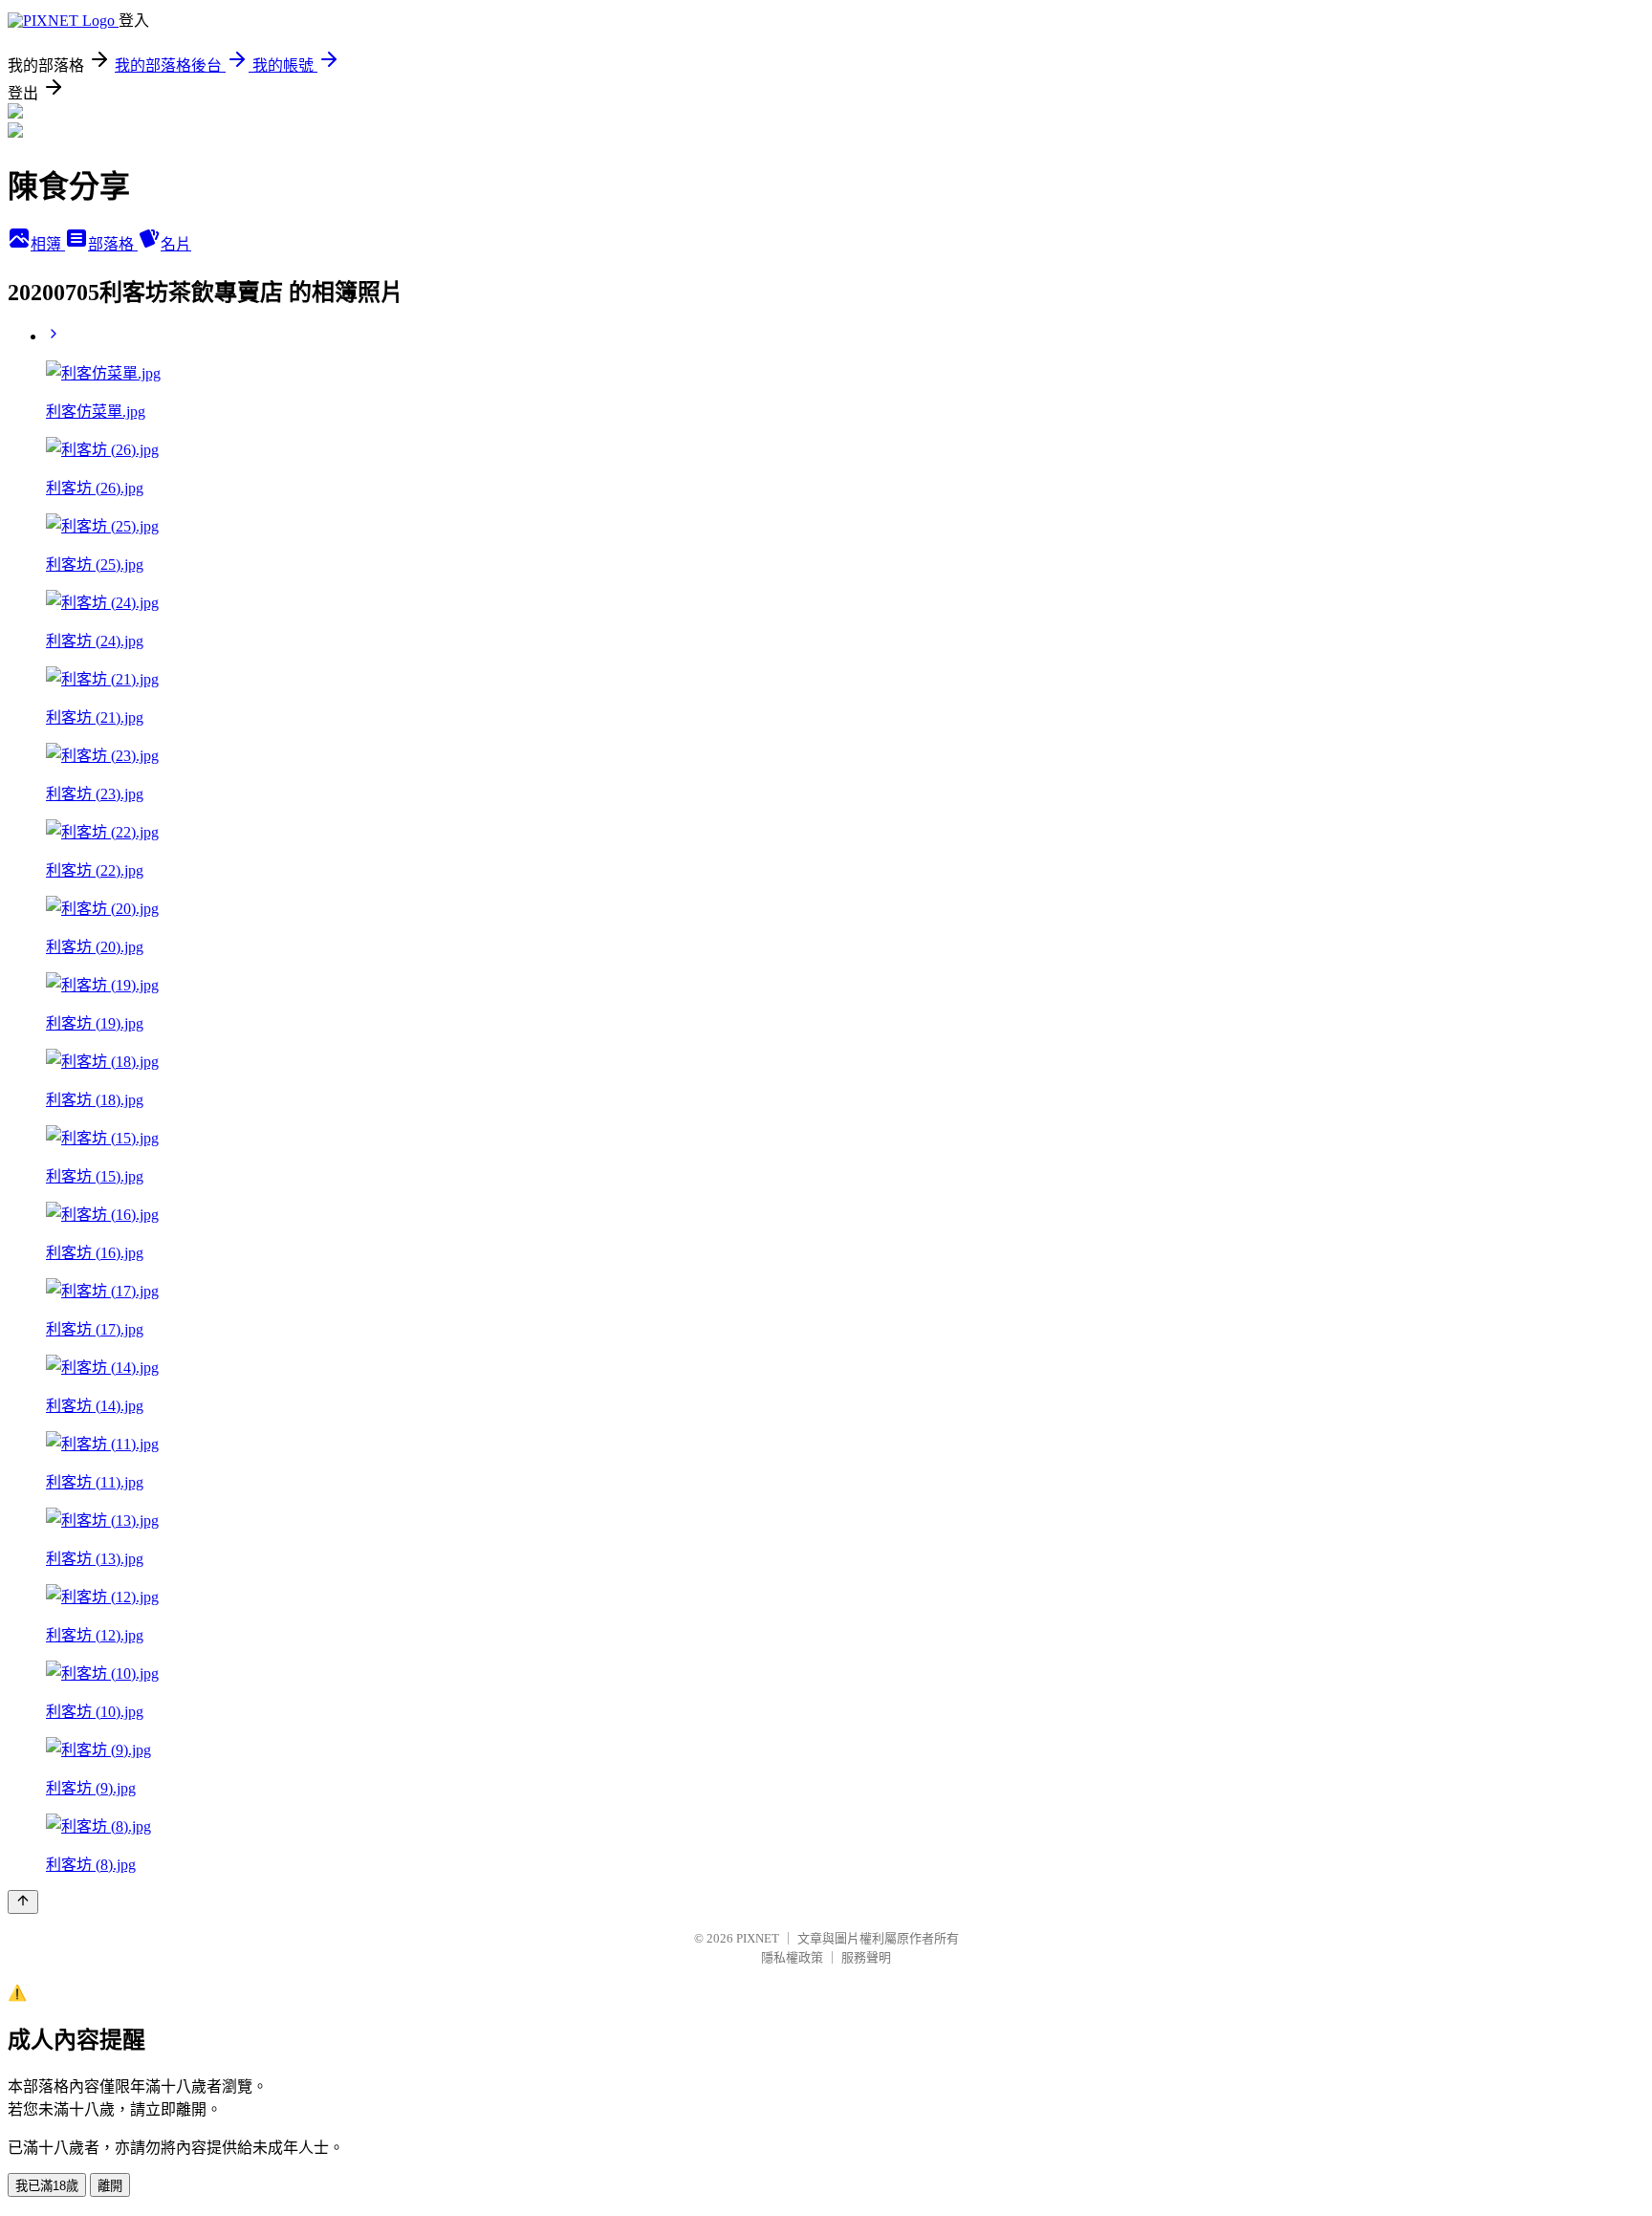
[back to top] (23, 1902)
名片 (176, 244)
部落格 (113, 244)
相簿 (48, 244)
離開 (110, 2186)
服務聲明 (866, 1957)
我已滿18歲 (47, 2186)
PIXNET (758, 1938)
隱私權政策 (792, 1957)
